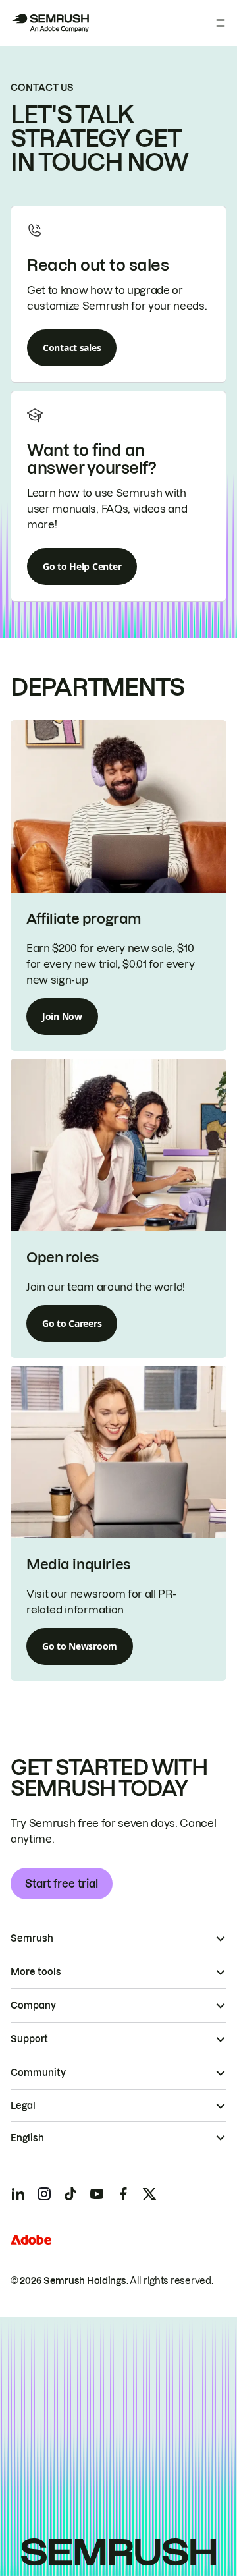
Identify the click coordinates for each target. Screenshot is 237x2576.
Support (29, 2039)
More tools (36, 1972)
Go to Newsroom (80, 1646)
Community (38, 2073)
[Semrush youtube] (97, 2194)
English (27, 2138)
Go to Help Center (82, 566)
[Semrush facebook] (123, 2194)
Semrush (32, 1938)
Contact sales (72, 348)
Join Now (62, 1016)
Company (33, 2005)
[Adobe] (31, 2240)
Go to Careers (72, 1323)
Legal (23, 2106)
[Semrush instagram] (44, 2194)
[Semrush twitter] (149, 2194)
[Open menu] (221, 23)
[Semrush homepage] (50, 23)
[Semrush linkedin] (18, 2194)
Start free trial (62, 1884)
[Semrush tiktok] (70, 2194)
